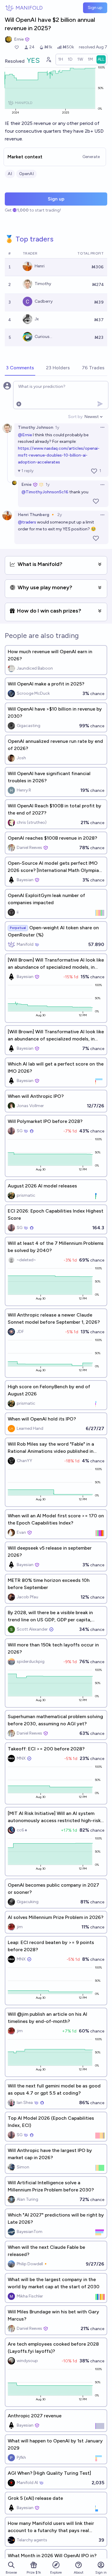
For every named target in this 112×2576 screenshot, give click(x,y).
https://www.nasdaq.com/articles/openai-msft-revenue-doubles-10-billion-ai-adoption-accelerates (59, 455)
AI (10, 174)
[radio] (61, 59)
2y (60, 515)
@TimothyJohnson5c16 (45, 492)
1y (57, 427)
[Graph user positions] (48, 59)
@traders (27, 522)
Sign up (95, 8)
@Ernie (25, 435)
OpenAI (26, 174)
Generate (91, 157)
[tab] (20, 368)
